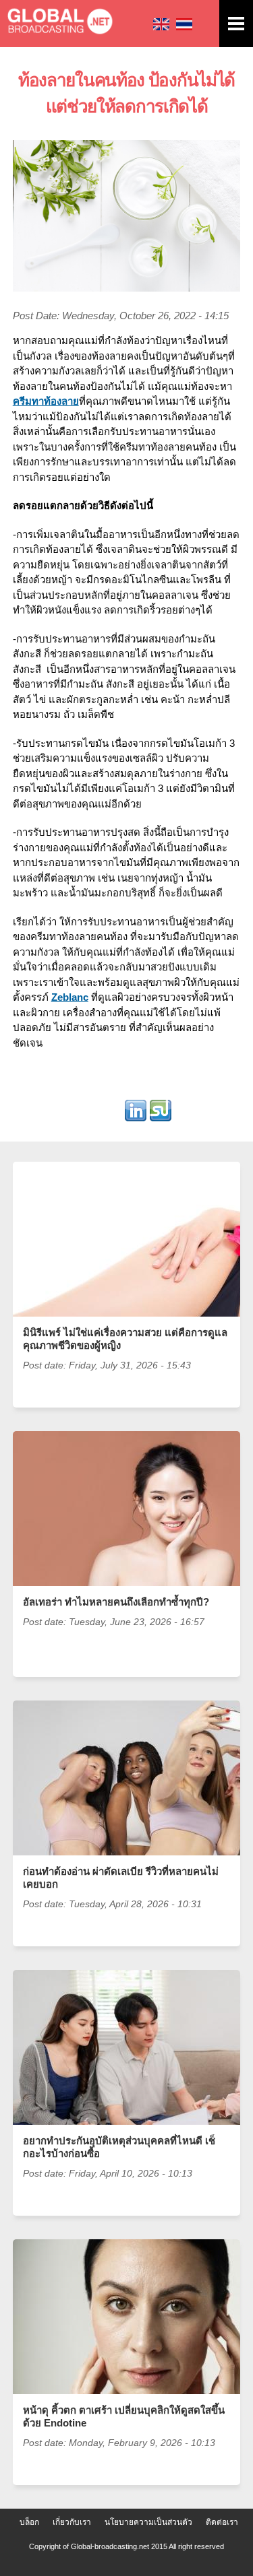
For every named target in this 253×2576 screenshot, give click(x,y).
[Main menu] (236, 24)
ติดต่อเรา (222, 2522)
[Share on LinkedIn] (136, 1114)
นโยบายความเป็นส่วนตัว (148, 2522)
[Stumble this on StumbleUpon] (161, 1114)
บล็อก (29, 2522)
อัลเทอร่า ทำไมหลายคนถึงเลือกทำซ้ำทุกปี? (116, 1602)
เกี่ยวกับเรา (72, 2522)
